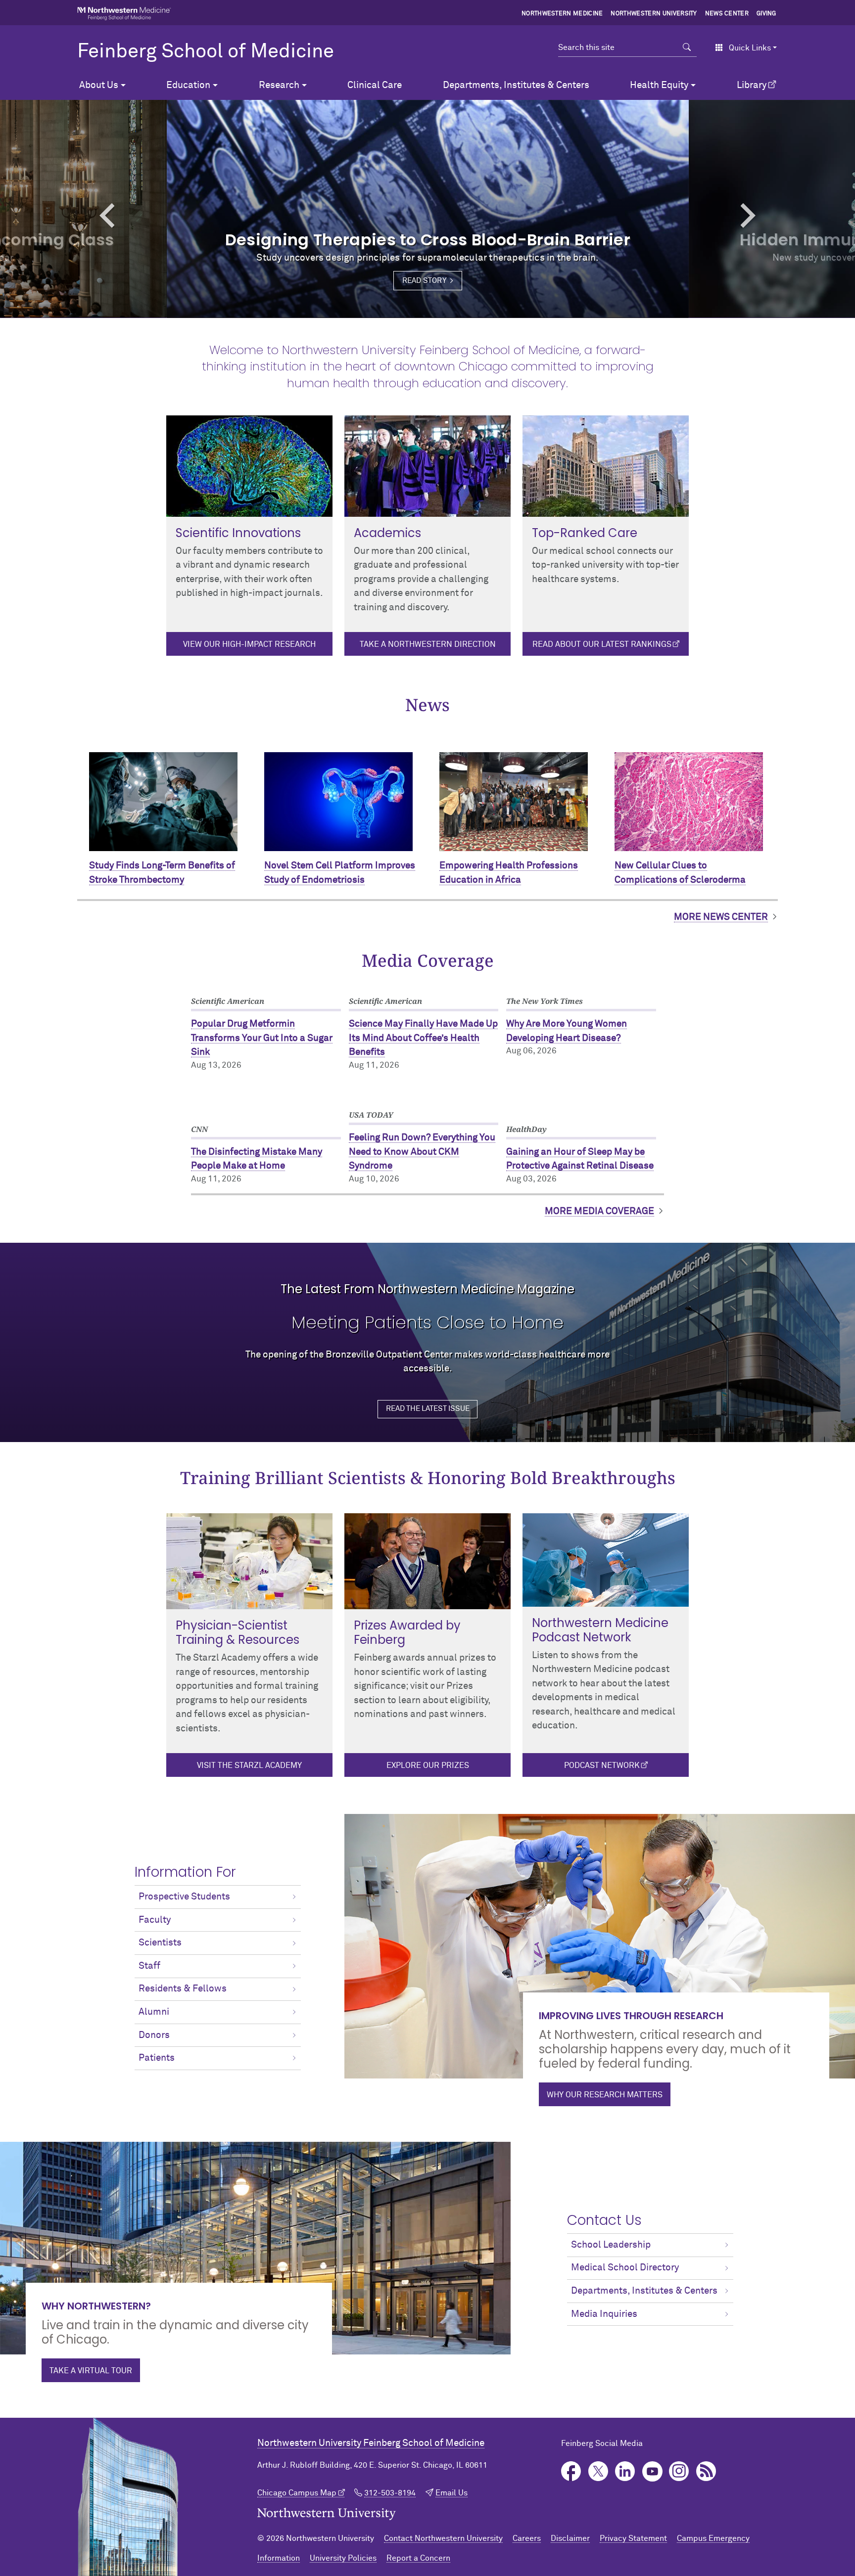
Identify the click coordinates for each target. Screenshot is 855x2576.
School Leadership (611, 2245)
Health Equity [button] (659, 85)
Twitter (598, 2471)
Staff (149, 1966)
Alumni (154, 2012)
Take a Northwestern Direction (428, 644)
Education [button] (188, 85)
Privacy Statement (633, 2538)
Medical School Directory (625, 2268)
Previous (64, 215)
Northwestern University (654, 14)
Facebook (571, 2471)
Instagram (679, 2471)
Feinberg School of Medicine (206, 52)
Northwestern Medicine (562, 14)
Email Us (451, 2493)
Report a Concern (418, 2558)
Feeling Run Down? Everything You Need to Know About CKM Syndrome (422, 1152)
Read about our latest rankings (602, 644)
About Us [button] (99, 85)
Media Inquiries (604, 2314)
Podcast (706, 2471)
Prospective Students (184, 1897)
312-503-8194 (390, 2493)
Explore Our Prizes (428, 1765)
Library (752, 85)
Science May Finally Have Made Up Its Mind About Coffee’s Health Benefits (423, 1038)
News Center (727, 14)
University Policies (343, 2558)
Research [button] (279, 85)
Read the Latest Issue (428, 1409)
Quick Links (750, 48)
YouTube (652, 2471)
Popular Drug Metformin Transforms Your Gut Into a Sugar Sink (262, 1038)
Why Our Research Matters (605, 2095)
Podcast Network (602, 1765)
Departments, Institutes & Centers (516, 85)
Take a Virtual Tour (91, 2371)
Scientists (160, 1943)
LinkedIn (625, 2471)
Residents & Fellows (183, 1989)
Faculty (155, 1920)
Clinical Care (375, 85)
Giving (766, 14)
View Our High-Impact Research (249, 644)
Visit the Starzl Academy (249, 1765)
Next (791, 215)
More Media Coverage (599, 1211)
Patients (157, 2058)
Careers (527, 2538)
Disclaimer (570, 2538)
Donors (154, 2035)
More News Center (721, 917)
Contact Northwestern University (443, 2538)
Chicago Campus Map (297, 2493)
